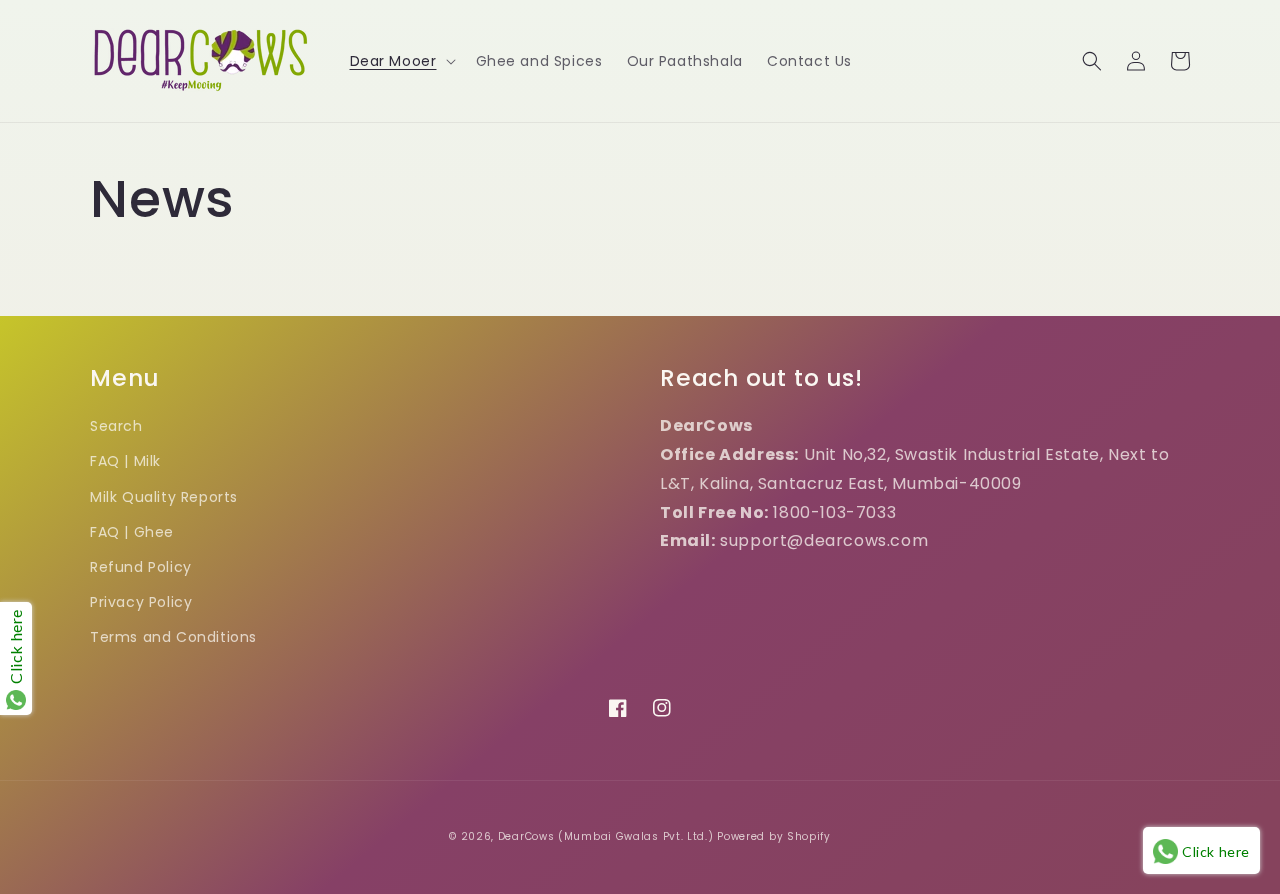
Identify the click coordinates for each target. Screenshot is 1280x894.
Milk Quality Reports (164, 497)
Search (116, 426)
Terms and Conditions (173, 637)
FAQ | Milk (125, 461)
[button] (401, 61)
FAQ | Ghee (132, 532)
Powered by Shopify (774, 836)
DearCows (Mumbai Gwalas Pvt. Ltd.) (606, 836)
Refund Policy (141, 567)
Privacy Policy (141, 602)
